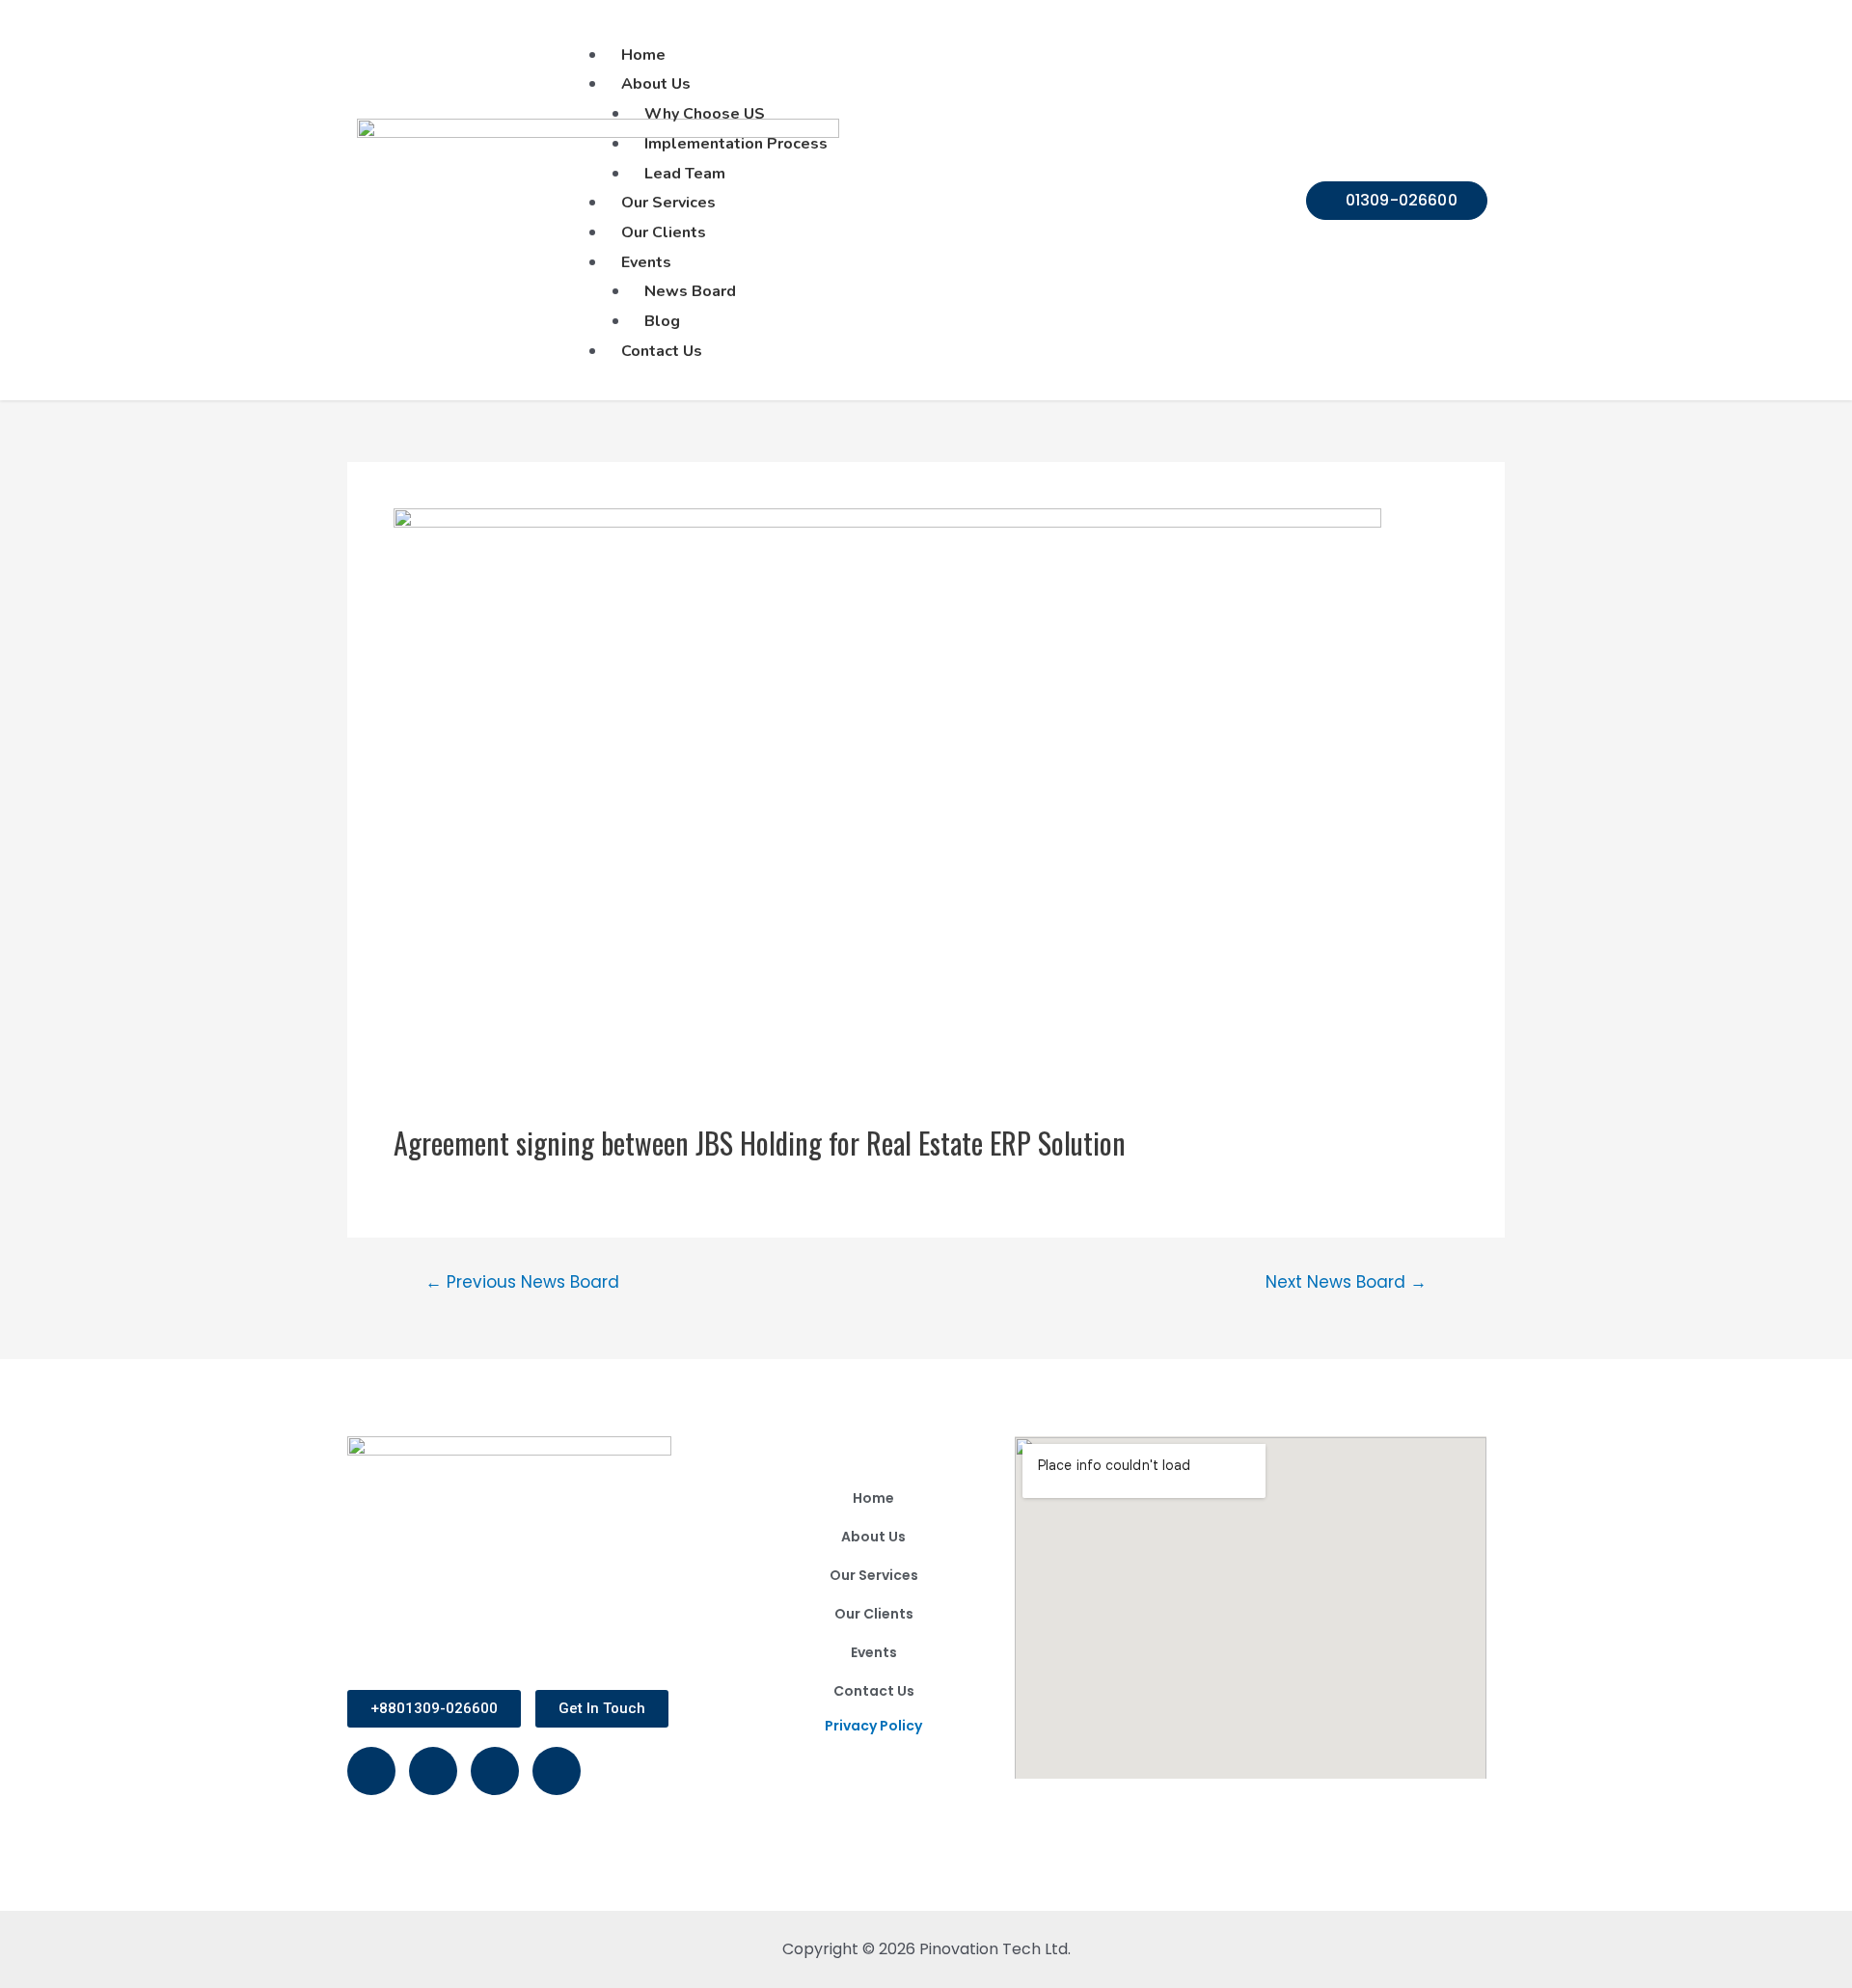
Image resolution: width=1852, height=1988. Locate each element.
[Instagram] (433, 1771)
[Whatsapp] (557, 1771)
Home (873, 1498)
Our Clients (874, 1614)
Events (874, 1652)
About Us (873, 1537)
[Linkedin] (495, 1771)
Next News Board (1346, 1282)
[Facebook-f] (371, 1771)
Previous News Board (522, 1282)
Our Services (874, 1575)
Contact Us (874, 1691)
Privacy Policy (873, 1726)
